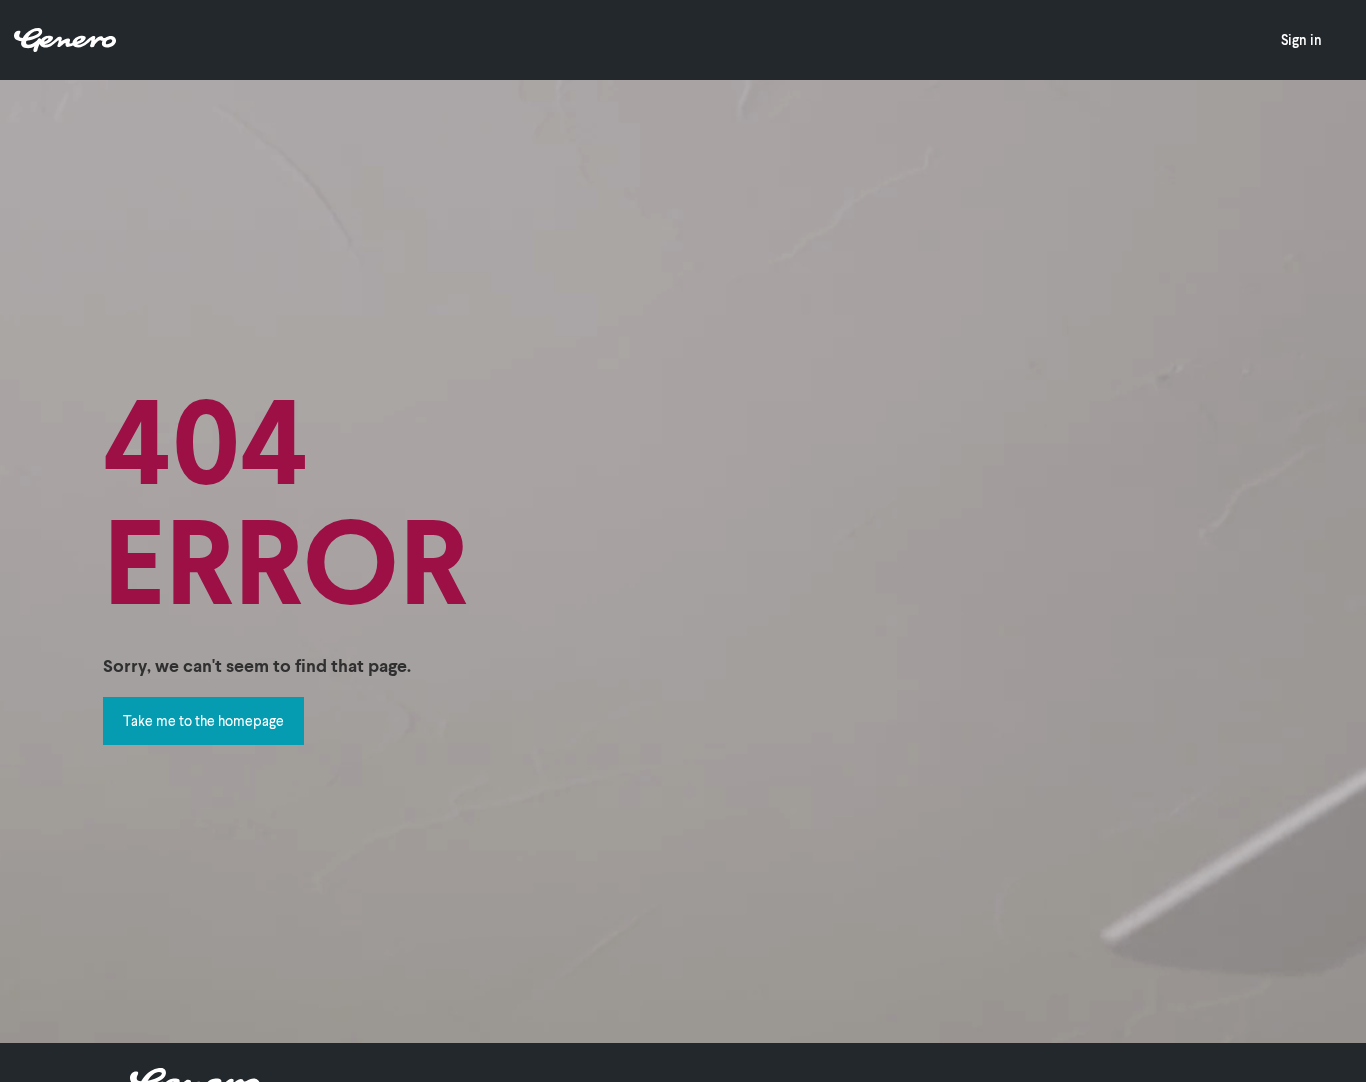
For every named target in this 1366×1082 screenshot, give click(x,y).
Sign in (1301, 39)
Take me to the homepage (203, 720)
